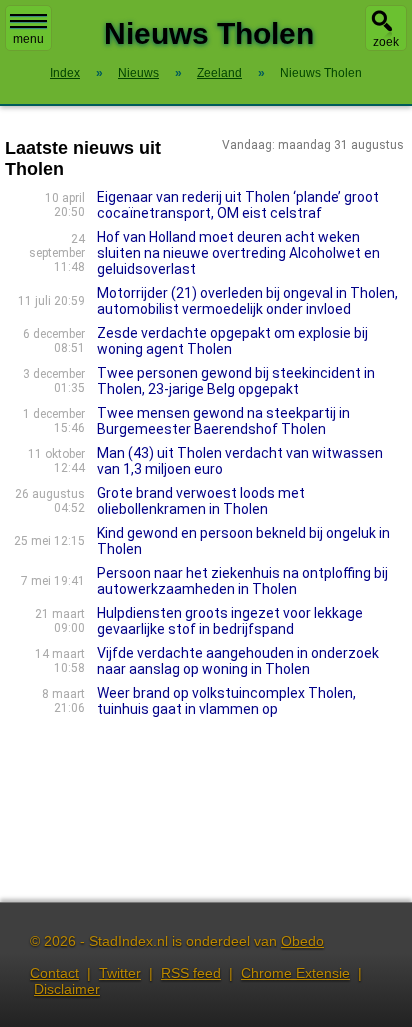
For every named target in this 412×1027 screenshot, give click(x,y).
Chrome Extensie (295, 973)
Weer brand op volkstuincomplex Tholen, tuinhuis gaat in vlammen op (226, 701)
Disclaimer (67, 989)
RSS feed (191, 973)
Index (65, 73)
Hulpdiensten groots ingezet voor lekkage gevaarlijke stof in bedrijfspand (230, 621)
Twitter (120, 973)
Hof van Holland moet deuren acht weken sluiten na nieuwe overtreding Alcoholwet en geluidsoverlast (238, 253)
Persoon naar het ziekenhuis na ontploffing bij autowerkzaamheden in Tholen (242, 581)
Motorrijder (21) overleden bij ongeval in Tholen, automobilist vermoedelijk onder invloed (247, 301)
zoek (386, 42)
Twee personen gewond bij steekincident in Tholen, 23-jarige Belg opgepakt (236, 381)
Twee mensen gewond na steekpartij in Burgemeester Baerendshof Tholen (223, 421)
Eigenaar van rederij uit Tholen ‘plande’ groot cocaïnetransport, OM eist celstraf (238, 205)
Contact (54, 973)
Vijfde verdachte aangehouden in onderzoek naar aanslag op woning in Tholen (238, 661)
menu (28, 39)
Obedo (302, 941)
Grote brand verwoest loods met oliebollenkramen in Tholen (201, 501)
